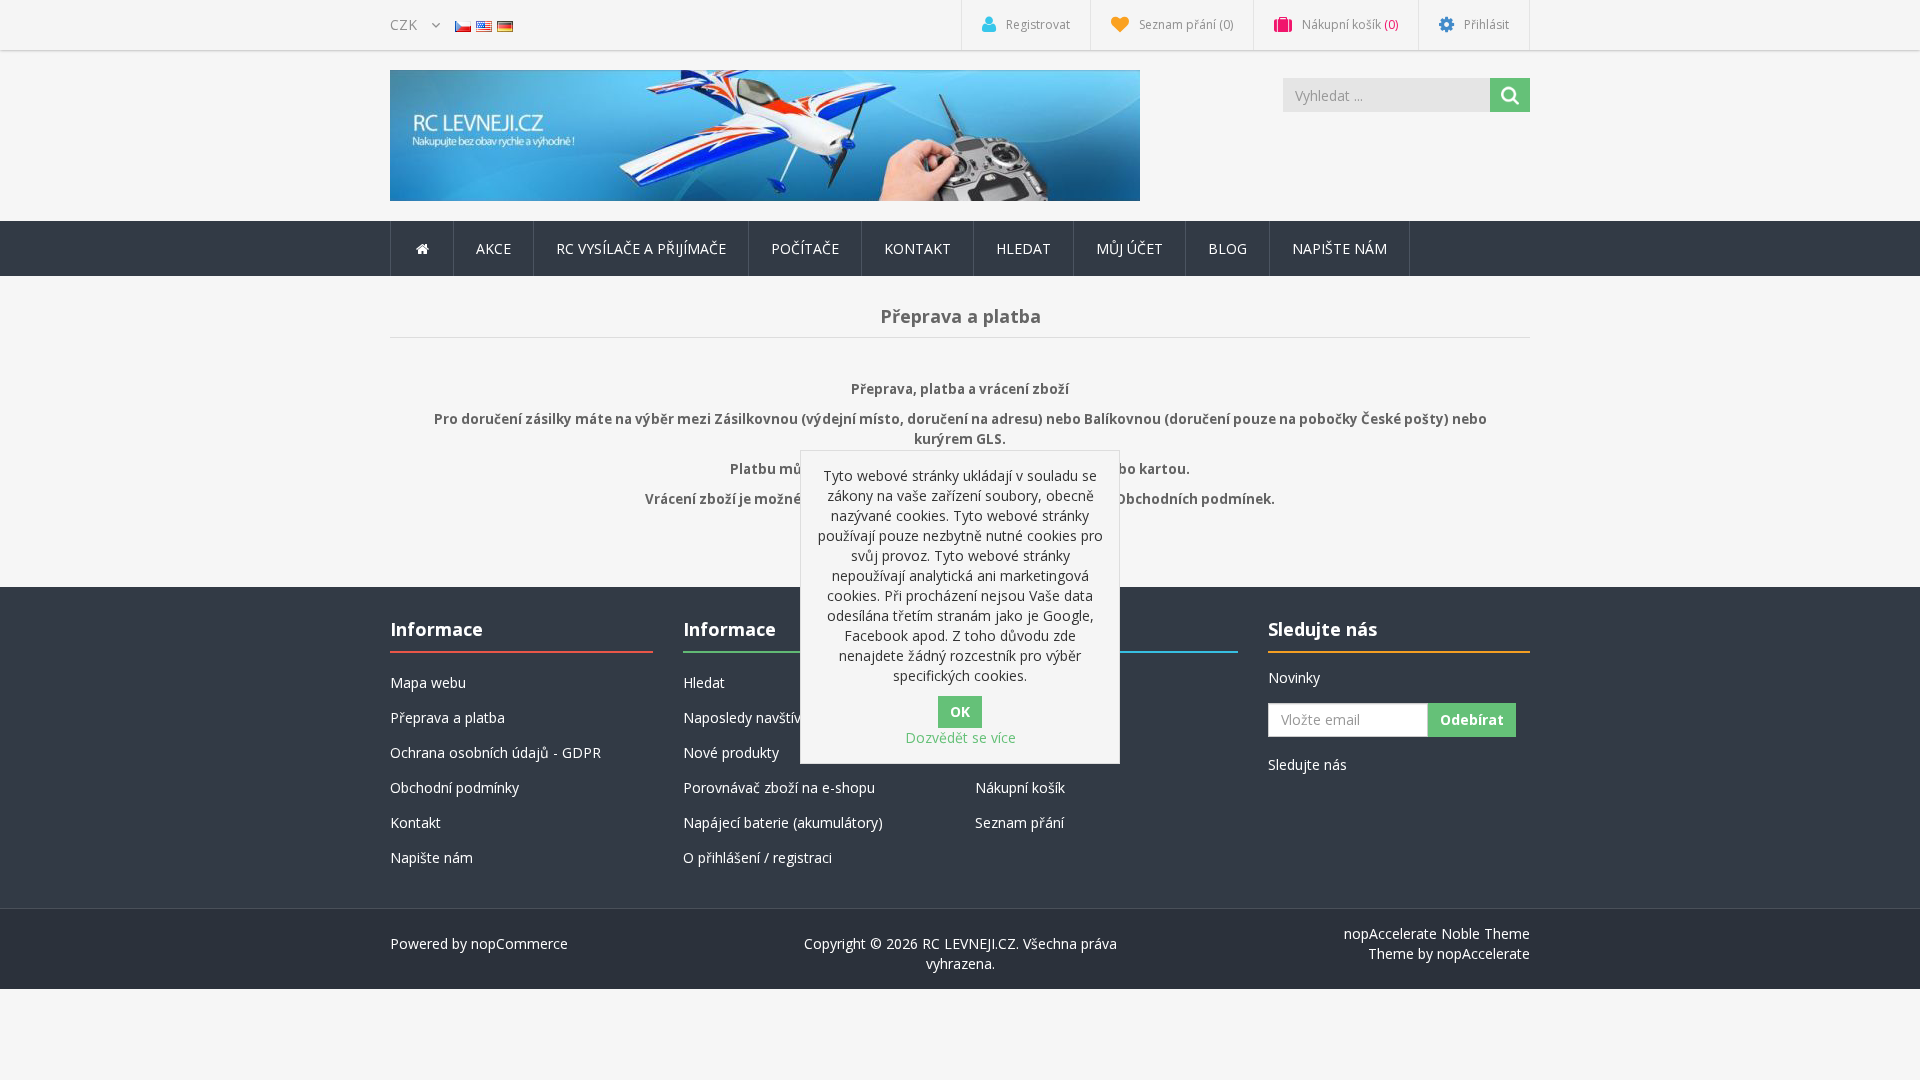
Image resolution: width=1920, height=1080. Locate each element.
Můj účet (1129, 248)
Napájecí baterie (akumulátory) (783, 822)
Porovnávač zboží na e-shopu (779, 787)
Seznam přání (1019, 822)
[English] (484, 24)
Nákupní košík (1020, 787)
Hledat (1023, 248)
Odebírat (1472, 719)
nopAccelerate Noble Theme (1437, 933)
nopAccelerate (1483, 953)
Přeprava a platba (447, 717)
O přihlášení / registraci (757, 857)
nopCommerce (519, 943)
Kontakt (917, 248)
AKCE (493, 248)
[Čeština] (463, 24)
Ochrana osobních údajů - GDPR (495, 752)
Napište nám (1339, 248)
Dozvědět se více (960, 737)
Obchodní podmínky (454, 787)
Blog (1227, 248)
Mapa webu (428, 682)
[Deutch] (505, 24)
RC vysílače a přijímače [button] (641, 248)
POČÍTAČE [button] (805, 248)
